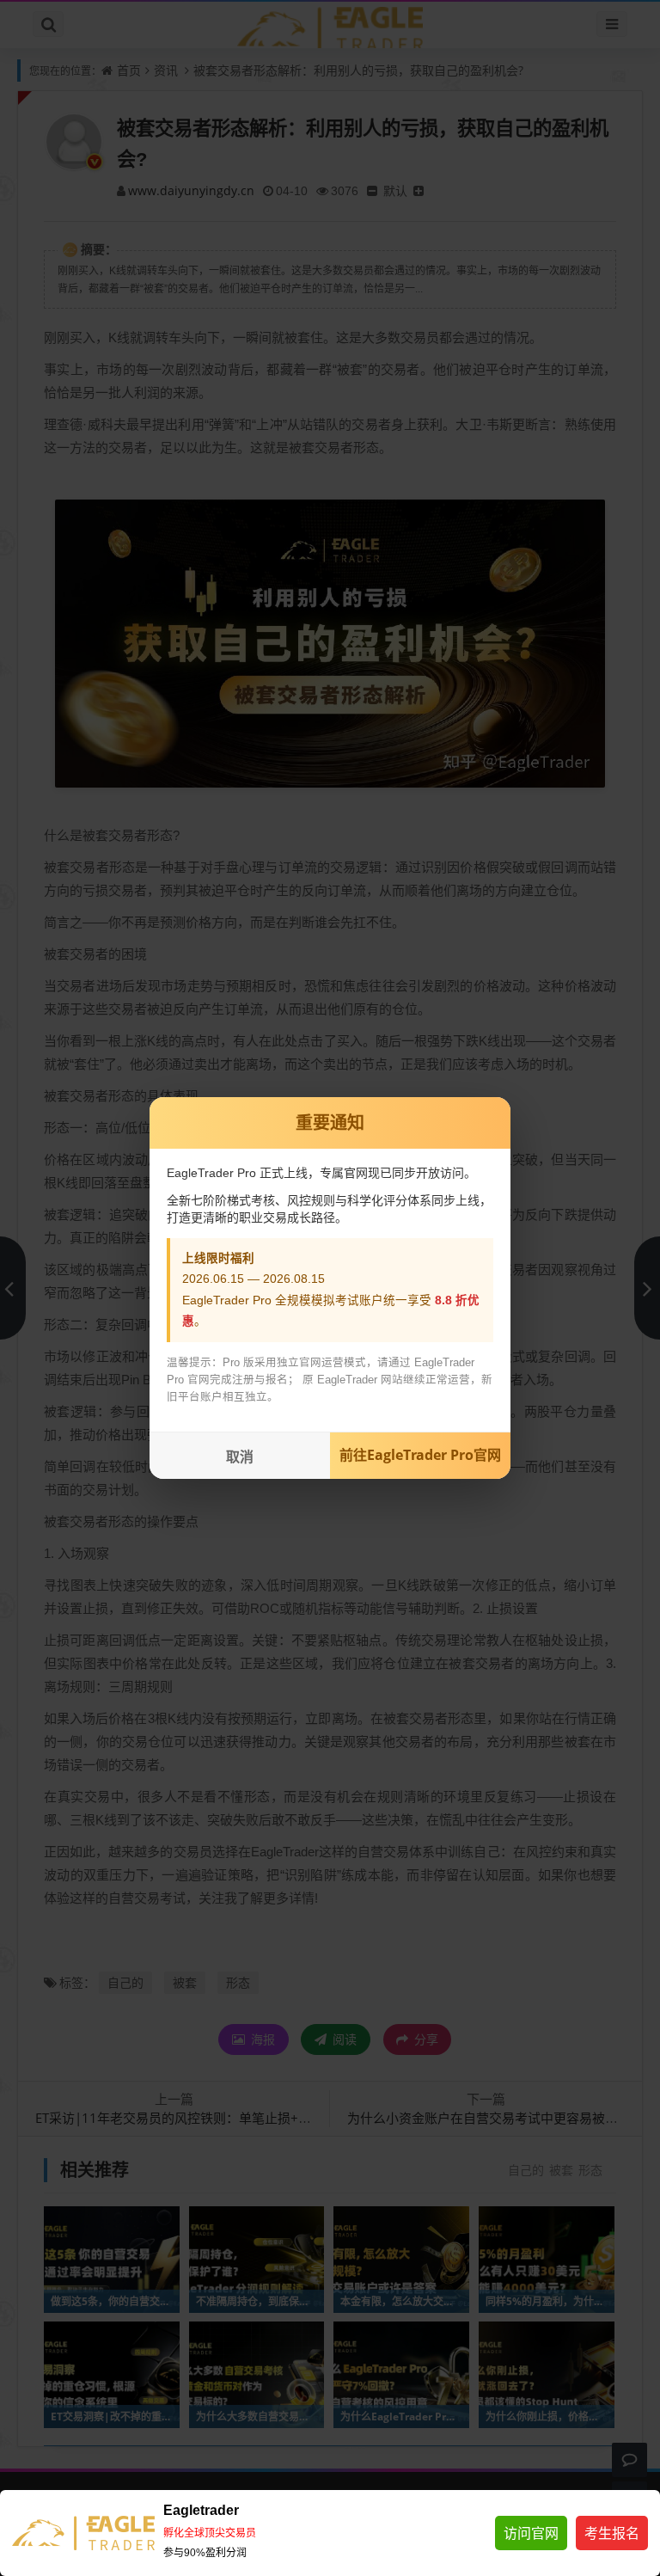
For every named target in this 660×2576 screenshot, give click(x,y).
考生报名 (612, 2533)
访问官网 (531, 2533)
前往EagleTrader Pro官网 (420, 1455)
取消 (240, 1457)
